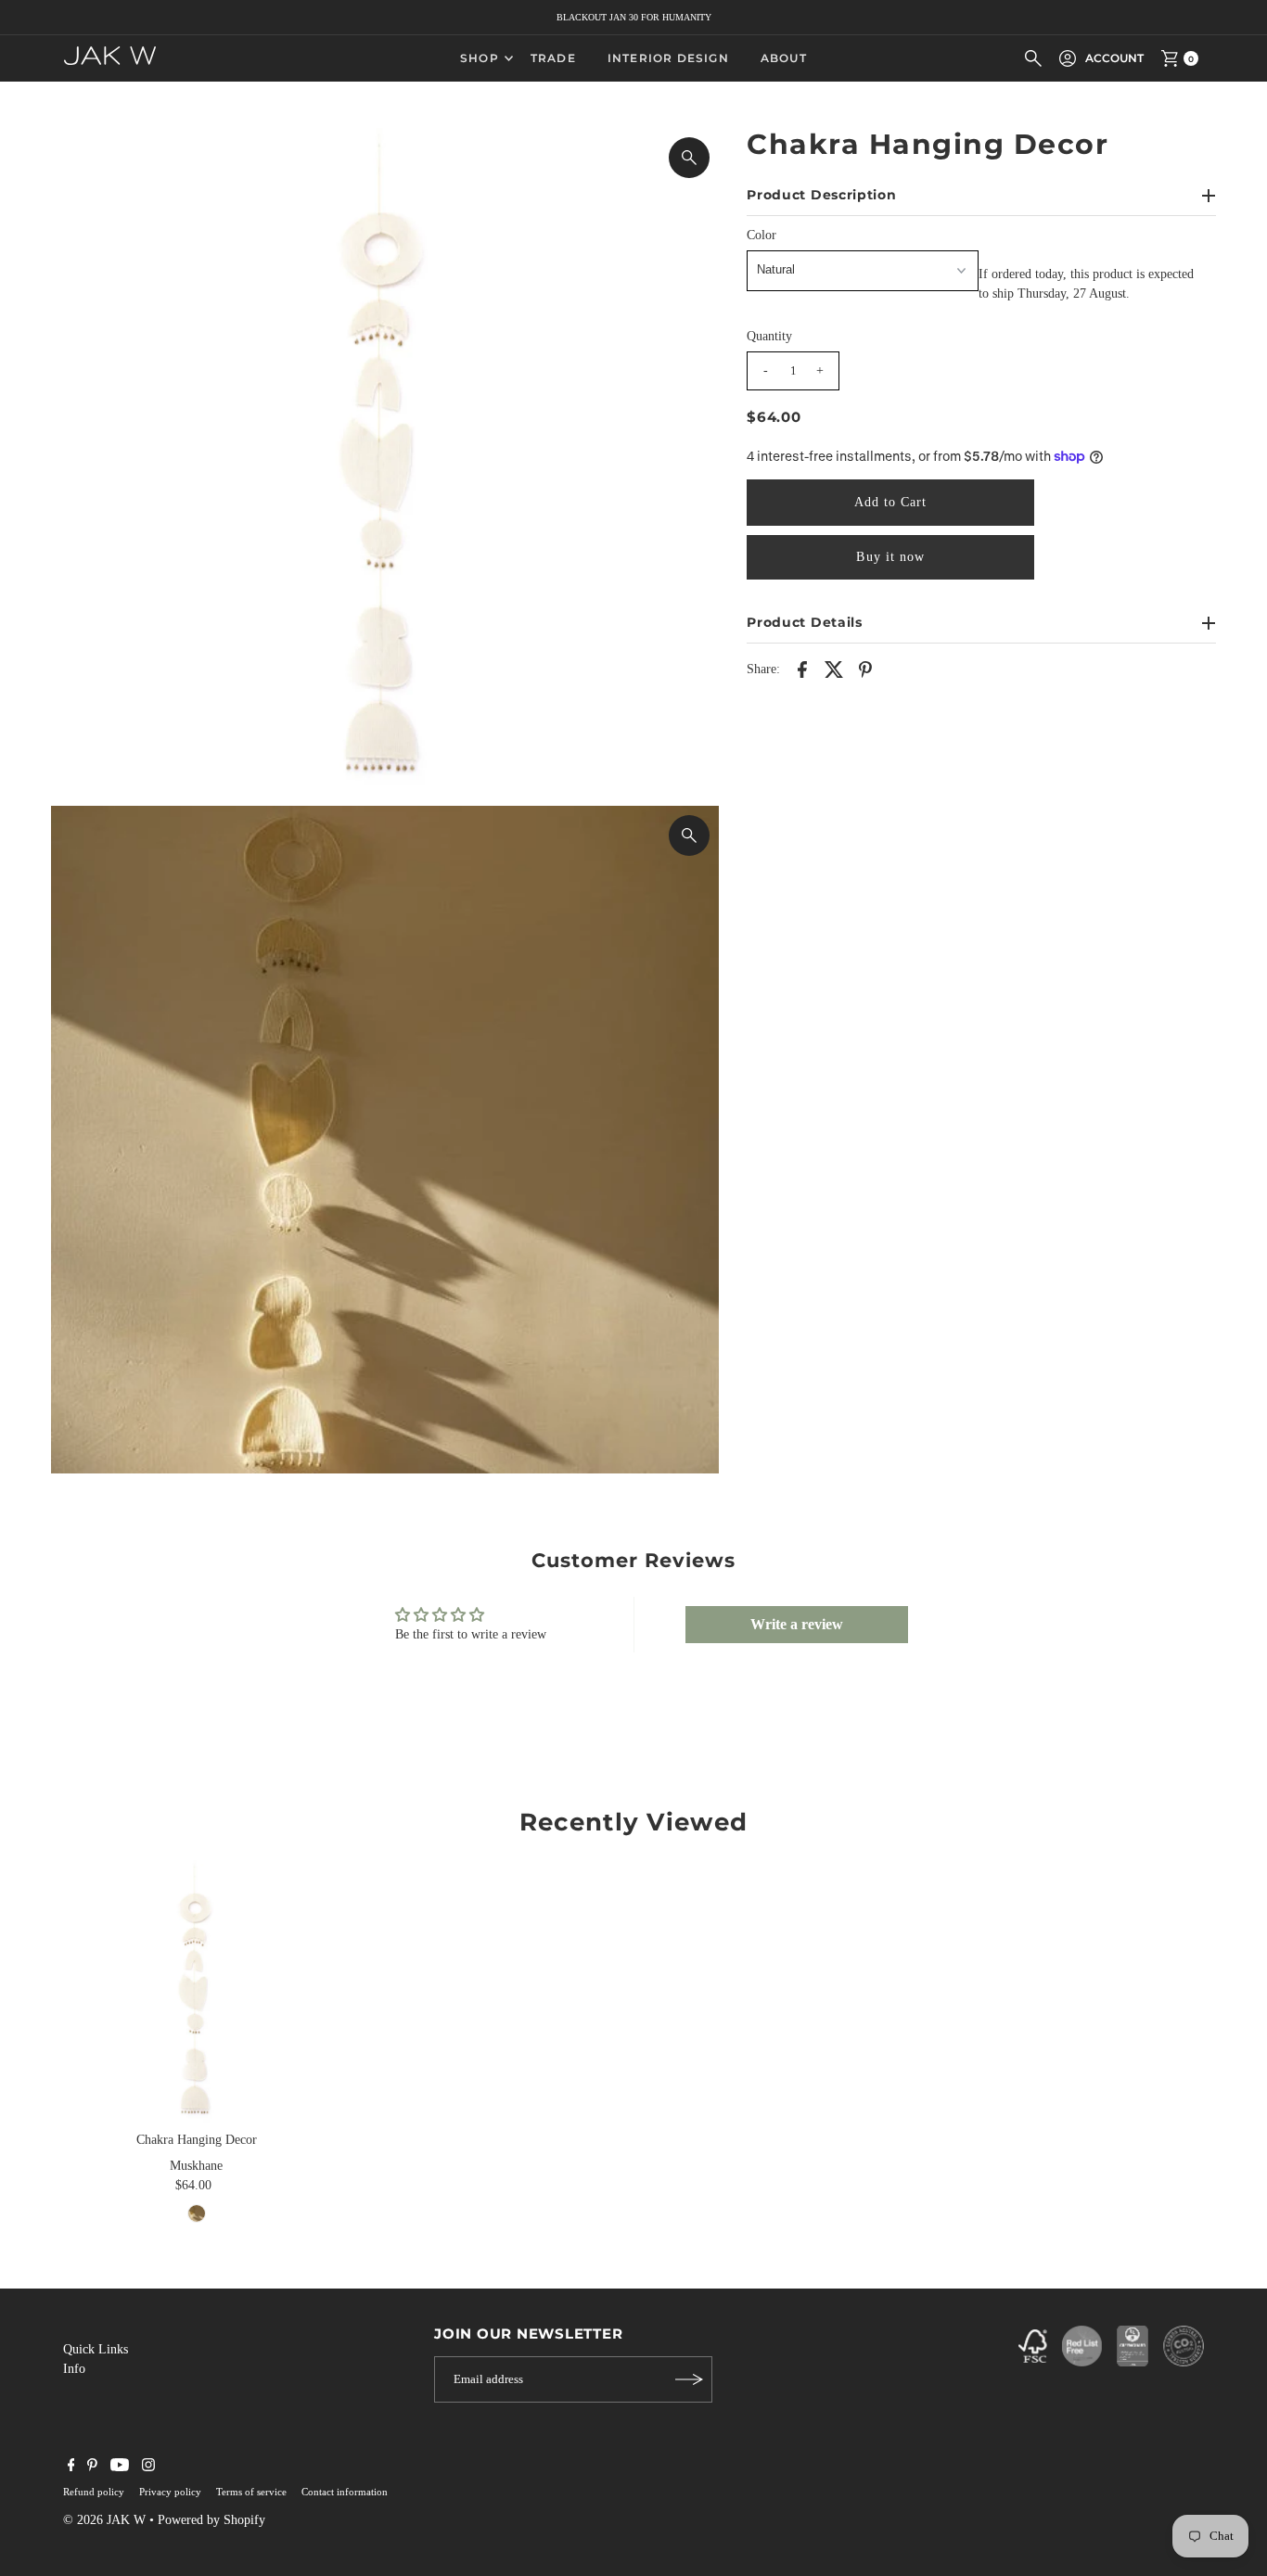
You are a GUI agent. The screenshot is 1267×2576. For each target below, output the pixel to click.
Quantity (769, 336)
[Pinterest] (92, 2468)
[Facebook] (71, 2468)
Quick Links (96, 2349)
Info (74, 2369)
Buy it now (890, 557)
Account (1114, 58)
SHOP (480, 58)
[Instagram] (148, 2468)
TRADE (553, 58)
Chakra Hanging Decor (197, 2140)
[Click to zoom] (689, 158)
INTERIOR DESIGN (668, 58)
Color (761, 235)
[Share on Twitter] (834, 669)
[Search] (1033, 58)
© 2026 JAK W (104, 2520)
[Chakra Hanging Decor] (197, 1992)
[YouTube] (120, 2468)
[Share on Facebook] (802, 669)
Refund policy (94, 2492)
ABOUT (784, 58)
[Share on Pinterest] (865, 669)
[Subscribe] (689, 2379)
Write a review (797, 1624)
